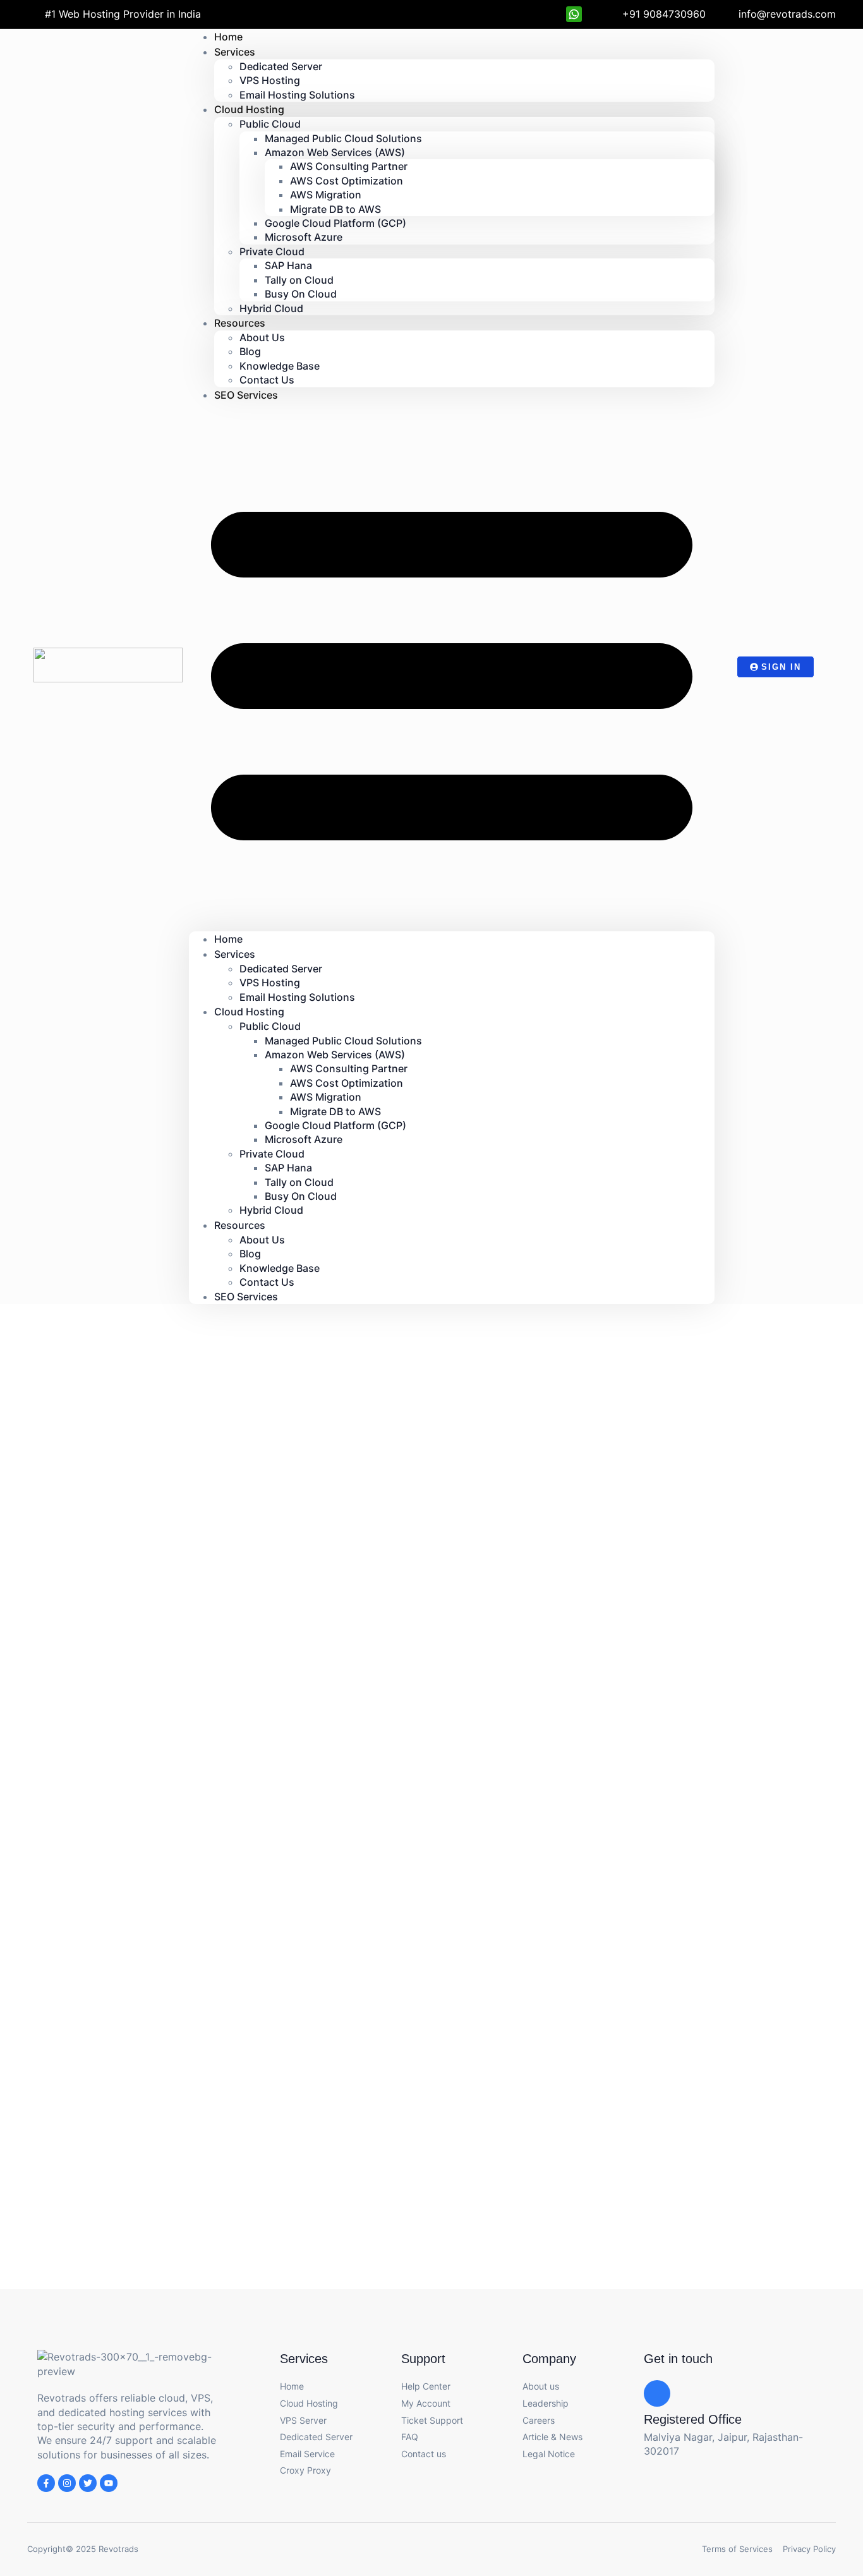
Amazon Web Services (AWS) (335, 152)
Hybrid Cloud (271, 308)
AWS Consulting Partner (349, 166)
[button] (452, 667)
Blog (250, 351)
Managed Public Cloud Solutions (343, 138)
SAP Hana (288, 265)
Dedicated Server (281, 66)
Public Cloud (270, 124)
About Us (262, 337)
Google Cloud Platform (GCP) (335, 223)
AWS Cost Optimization (347, 181)
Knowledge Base (280, 366)
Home (228, 939)
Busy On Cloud (301, 294)
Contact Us (267, 1282)
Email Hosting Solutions (297, 95)
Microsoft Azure (304, 237)
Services (235, 52)
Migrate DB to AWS (335, 209)
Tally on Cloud (299, 280)
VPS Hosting (270, 80)
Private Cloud (272, 251)
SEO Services (246, 395)
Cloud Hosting (249, 109)
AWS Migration (326, 195)
